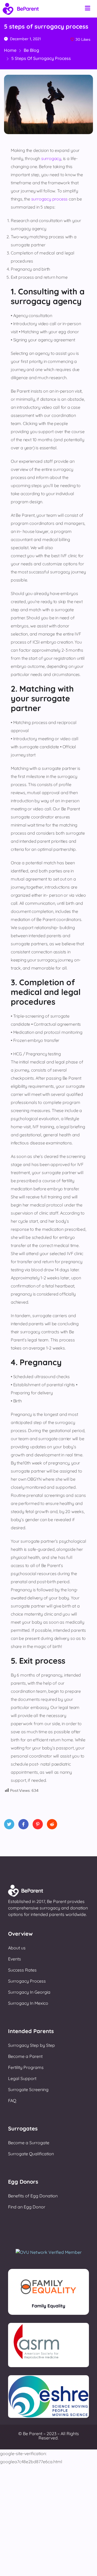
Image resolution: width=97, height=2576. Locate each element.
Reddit (52, 1824)
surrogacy (51, 158)
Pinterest (38, 1824)
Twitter (9, 1824)
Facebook (23, 1824)
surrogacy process (50, 199)
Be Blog (31, 50)
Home (10, 50)
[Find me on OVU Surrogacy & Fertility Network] (49, 2252)
